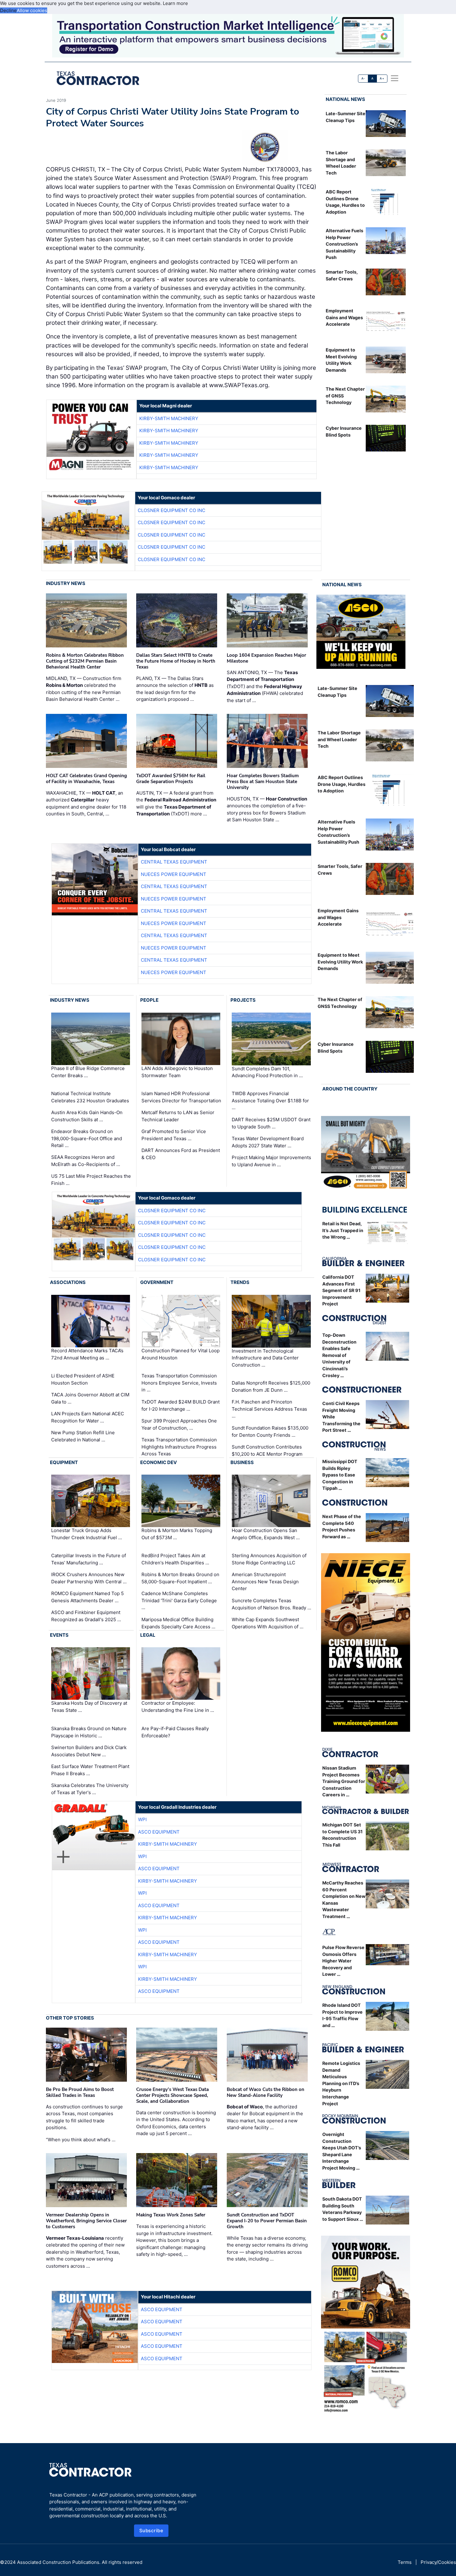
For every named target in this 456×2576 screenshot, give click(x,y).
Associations (68, 1282)
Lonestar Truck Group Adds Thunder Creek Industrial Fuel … (87, 1534)
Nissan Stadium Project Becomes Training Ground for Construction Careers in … (344, 1781)
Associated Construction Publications (58, 2562)
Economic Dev (159, 1462)
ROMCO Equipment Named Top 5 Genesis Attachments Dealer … (87, 1597)
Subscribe (151, 2531)
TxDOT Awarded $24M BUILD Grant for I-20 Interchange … (181, 1405)
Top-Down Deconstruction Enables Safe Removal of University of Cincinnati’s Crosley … (339, 1355)
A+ (382, 78)
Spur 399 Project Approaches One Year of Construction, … (179, 1424)
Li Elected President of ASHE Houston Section (83, 1379)
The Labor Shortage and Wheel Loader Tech (339, 739)
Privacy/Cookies (438, 2562)
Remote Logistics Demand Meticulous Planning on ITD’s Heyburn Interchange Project (341, 2083)
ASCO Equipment (159, 1832)
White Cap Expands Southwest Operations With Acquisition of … (268, 1623)
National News (345, 99)
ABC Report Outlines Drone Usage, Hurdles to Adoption (342, 784)
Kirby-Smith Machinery (169, 418)
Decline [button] (8, 10)
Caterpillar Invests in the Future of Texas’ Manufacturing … (89, 1559)
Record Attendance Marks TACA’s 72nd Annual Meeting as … (87, 1354)
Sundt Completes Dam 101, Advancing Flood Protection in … (267, 1072)
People (149, 1000)
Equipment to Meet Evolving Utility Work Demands (340, 962)
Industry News (66, 583)
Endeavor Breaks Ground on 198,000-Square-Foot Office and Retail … (87, 1138)
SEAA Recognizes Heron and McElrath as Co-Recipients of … (86, 1161)
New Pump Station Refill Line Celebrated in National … (83, 1436)
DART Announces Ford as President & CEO (181, 1154)
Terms (405, 2562)
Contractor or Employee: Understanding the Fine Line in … (178, 1707)
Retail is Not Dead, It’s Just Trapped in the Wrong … (343, 1230)
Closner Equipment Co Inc (172, 510)
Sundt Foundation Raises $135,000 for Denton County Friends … (270, 1431)
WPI (142, 1819)
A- (363, 78)
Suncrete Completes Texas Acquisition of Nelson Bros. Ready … (271, 1604)
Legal (148, 1635)
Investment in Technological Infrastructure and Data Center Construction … (265, 1358)
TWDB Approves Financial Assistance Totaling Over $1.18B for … (270, 1100)
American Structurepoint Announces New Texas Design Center (265, 1581)
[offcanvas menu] (395, 78)
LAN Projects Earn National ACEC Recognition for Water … (88, 1417)
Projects (243, 1000)
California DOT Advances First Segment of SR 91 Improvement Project (341, 1290)
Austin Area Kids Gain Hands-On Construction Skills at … (87, 1116)
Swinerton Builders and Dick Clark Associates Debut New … (89, 1751)
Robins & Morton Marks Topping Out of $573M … (177, 1534)
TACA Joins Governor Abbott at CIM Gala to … (90, 1398)
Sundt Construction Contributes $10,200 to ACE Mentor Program (267, 1450)
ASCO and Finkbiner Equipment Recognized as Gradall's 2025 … (86, 1616)
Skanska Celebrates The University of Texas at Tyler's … (90, 1789)
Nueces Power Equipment (174, 874)
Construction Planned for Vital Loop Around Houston (181, 1354)
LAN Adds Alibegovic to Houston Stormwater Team (177, 1072)
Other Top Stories (70, 2018)
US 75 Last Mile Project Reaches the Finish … (91, 1180)
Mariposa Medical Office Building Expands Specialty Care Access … (178, 1623)
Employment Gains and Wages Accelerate (344, 317)
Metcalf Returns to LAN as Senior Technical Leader (178, 1116)
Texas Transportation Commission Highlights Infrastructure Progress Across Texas (179, 1447)
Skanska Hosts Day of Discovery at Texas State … (89, 1707)
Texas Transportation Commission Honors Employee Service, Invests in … (179, 1383)
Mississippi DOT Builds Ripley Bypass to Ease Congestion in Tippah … (340, 1475)
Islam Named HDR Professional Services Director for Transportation (181, 1097)
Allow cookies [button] (32, 10)
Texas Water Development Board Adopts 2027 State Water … (268, 1142)
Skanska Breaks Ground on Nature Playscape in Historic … (89, 1732)
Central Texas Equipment (174, 862)
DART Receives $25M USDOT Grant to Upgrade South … (271, 1123)
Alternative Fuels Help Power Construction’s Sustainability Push (344, 244)
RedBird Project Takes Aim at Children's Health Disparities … (175, 1559)
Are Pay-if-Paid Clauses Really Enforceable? (175, 1732)
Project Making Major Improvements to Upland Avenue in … (271, 1161)
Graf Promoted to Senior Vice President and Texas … (174, 1135)
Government (157, 1282)
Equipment (64, 1462)
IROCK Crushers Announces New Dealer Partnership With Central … (89, 1578)
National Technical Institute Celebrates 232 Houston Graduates (90, 1097)
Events (59, 1635)
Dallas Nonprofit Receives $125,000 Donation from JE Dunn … (271, 1386)
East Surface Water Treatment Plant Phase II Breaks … (90, 1770)
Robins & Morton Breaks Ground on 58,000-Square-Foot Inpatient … (180, 1578)
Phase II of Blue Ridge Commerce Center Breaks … (88, 1072)
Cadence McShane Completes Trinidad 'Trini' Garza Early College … (179, 1600)
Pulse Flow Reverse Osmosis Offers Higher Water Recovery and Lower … (343, 1961)
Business (242, 1462)
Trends (240, 1282)
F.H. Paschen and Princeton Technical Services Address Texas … (269, 1409)
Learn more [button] (175, 3)
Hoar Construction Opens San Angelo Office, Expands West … (266, 1534)
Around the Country (350, 1089)
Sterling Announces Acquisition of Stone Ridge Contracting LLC (269, 1559)
